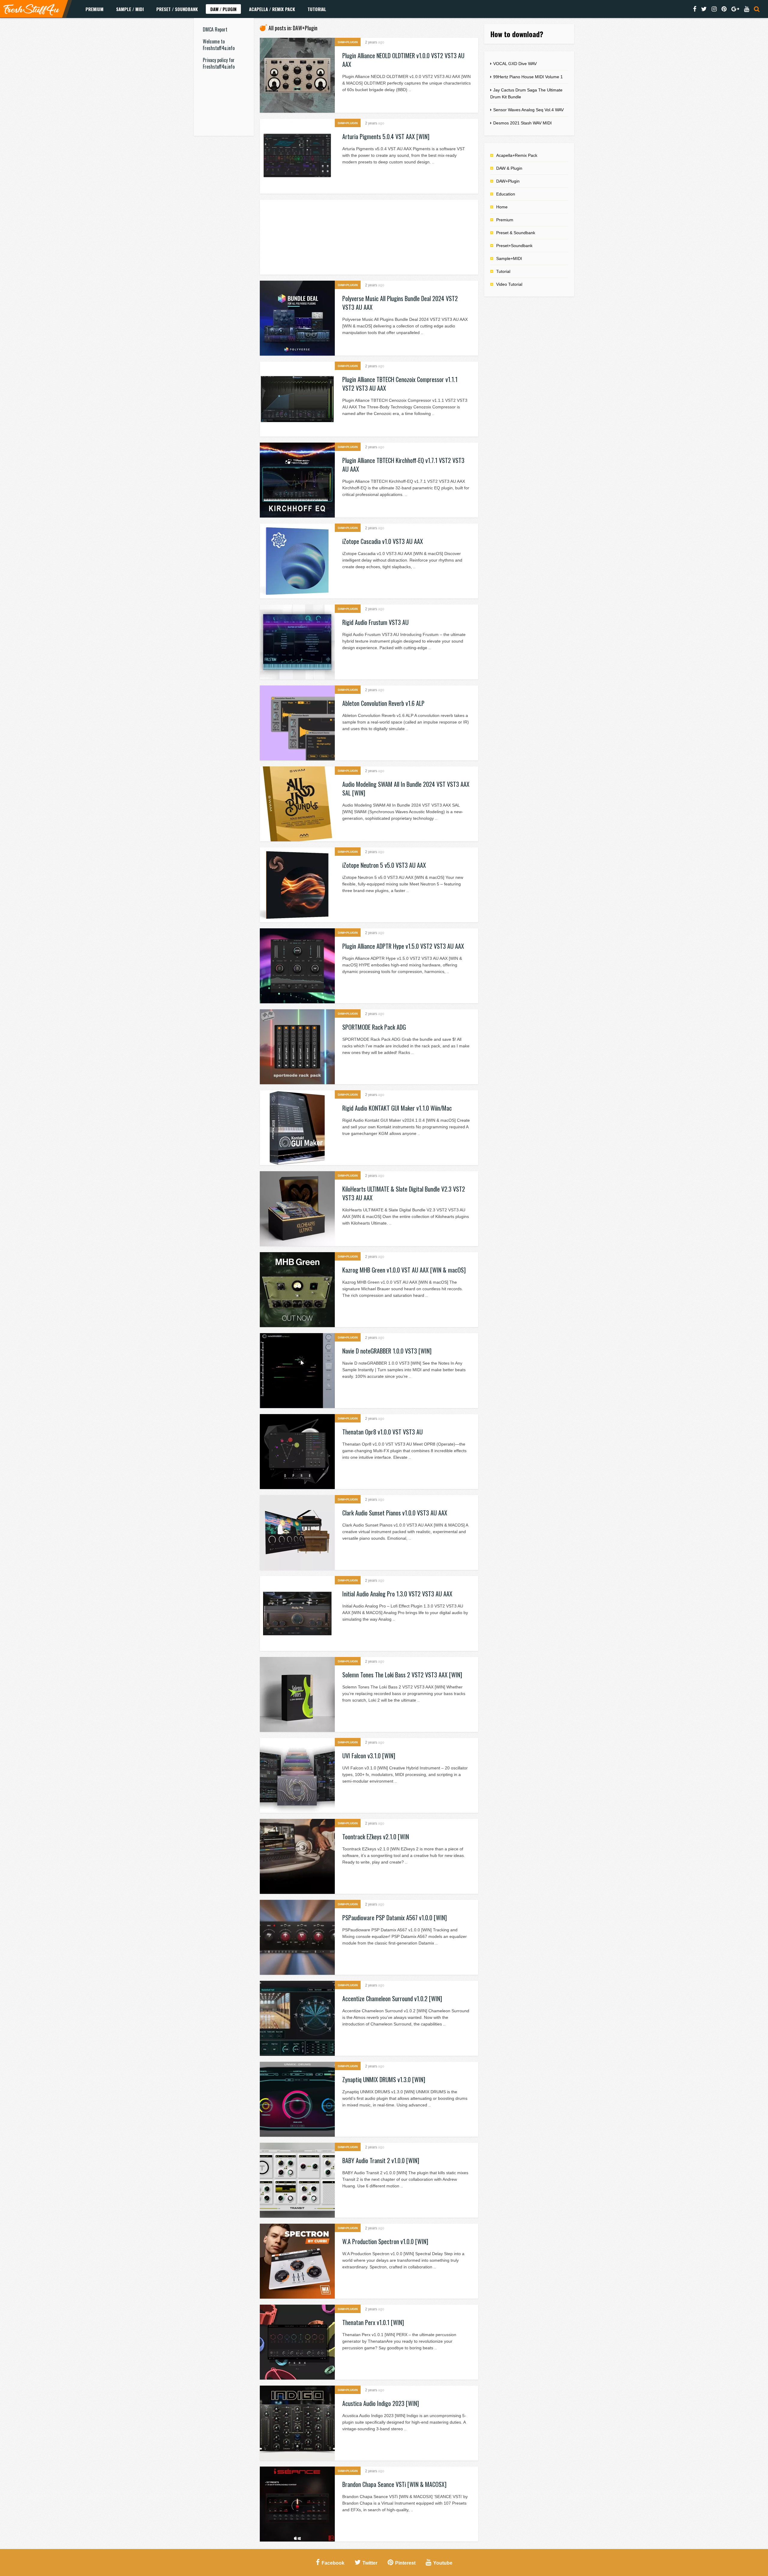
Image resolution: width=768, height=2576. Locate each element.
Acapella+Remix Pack (517, 155)
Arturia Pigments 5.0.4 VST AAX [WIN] (386, 136)
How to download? (517, 34)
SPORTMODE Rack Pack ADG (374, 1027)
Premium (94, 9)
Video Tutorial (509, 284)
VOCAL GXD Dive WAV (515, 64)
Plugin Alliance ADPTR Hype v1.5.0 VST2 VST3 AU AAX (403, 946)
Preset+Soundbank (514, 246)
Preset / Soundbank (177, 9)
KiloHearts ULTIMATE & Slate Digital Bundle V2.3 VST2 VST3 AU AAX (404, 1193)
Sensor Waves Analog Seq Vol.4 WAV (528, 110)
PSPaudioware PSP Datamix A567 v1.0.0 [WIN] (394, 1918)
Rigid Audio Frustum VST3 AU (375, 622)
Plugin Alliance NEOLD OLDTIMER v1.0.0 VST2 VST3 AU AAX (403, 60)
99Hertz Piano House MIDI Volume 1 (528, 77)
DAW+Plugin (348, 42)
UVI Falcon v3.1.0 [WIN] (369, 1756)
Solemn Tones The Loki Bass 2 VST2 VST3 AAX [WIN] (402, 1675)
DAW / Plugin (223, 9)
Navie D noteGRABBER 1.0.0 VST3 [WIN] (387, 1351)
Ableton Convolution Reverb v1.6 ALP (383, 703)
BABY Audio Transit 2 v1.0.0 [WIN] (381, 2160)
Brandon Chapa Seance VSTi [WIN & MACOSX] (394, 2484)
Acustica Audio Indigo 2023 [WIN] (381, 2403)
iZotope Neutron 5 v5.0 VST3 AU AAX (384, 865)
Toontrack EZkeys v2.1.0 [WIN (376, 1837)
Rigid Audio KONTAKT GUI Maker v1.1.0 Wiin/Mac (397, 1108)
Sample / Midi (130, 9)
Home (502, 207)
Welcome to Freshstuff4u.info (219, 45)
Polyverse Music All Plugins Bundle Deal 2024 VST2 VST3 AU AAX (400, 303)
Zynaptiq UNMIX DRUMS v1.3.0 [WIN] (384, 2079)
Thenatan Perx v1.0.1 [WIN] (373, 2322)
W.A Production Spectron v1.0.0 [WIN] (385, 2241)
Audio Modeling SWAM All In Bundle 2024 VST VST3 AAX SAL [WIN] (406, 788)
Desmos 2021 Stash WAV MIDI (522, 123)
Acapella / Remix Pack (272, 9)
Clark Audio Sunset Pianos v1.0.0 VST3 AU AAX (395, 1513)
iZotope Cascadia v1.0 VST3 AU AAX (383, 541)
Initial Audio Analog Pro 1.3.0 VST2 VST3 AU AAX (397, 1594)
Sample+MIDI (509, 258)
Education (506, 194)
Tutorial (317, 9)
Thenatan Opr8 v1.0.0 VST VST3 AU (382, 1432)
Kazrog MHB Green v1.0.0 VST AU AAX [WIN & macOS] (404, 1270)
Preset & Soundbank (516, 233)
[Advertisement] (224, 167)
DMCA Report (215, 29)
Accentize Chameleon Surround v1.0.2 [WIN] (392, 1998)
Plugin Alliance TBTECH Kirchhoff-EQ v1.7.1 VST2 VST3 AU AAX (403, 465)
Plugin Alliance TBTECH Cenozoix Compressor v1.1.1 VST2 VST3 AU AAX (400, 384)
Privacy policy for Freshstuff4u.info (219, 63)
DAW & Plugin (509, 168)
